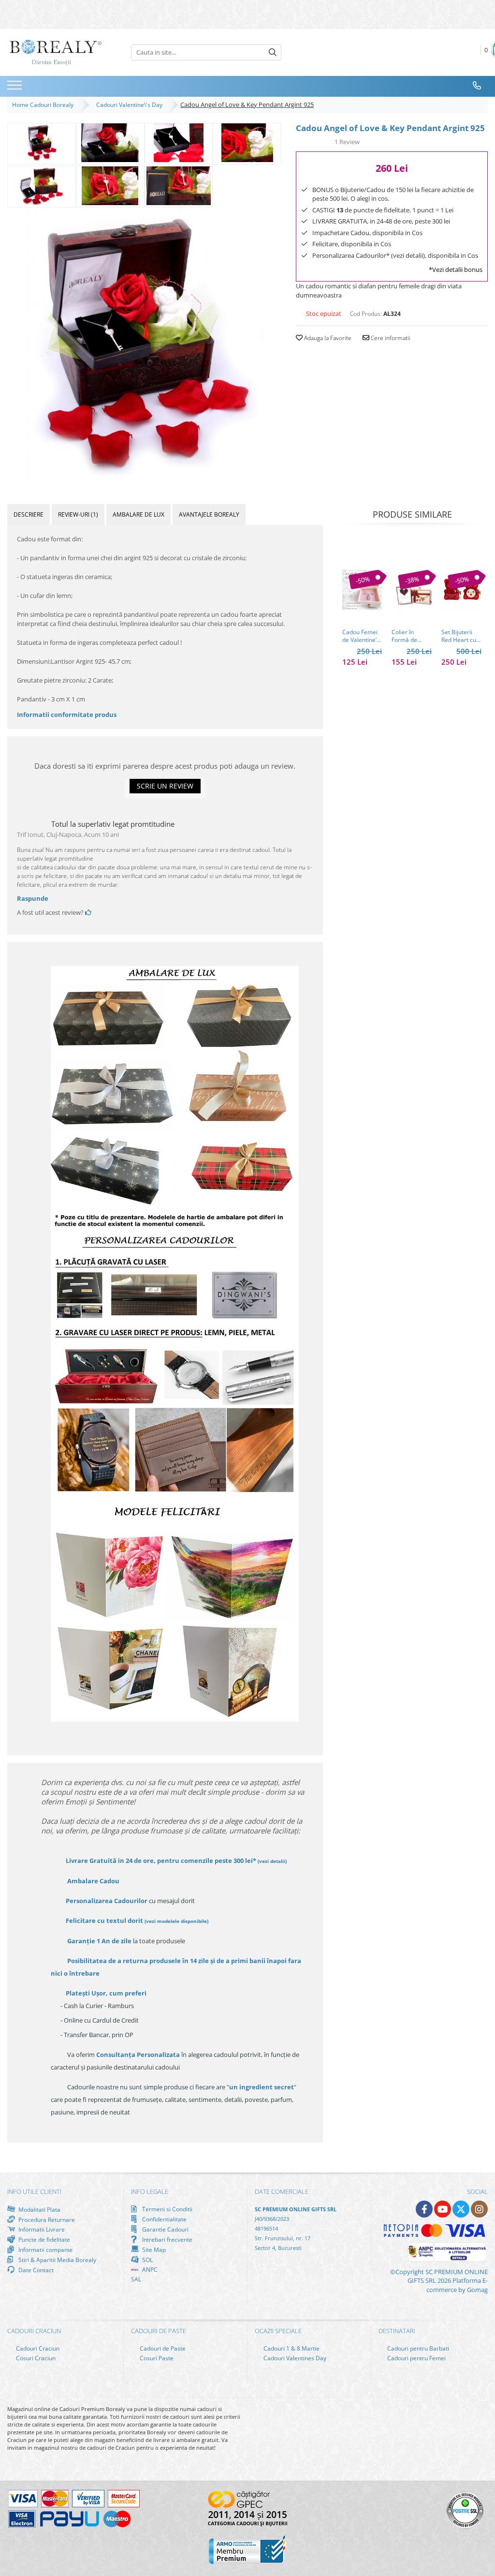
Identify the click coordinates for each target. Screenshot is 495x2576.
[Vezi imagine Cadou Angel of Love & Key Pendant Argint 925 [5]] (110, 186)
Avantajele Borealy (209, 514)
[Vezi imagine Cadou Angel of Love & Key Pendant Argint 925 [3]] (247, 143)
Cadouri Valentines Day (294, 2358)
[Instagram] (479, 2209)
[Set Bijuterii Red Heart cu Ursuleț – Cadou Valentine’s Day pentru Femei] (461, 590)
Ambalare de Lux (138, 514)
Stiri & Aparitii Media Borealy (57, 2260)
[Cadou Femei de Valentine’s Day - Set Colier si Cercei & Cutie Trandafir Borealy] (362, 590)
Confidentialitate (164, 2219)
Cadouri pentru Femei (416, 2358)
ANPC (149, 2270)
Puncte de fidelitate (44, 2239)
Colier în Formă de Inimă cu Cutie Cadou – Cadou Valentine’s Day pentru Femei (411, 636)
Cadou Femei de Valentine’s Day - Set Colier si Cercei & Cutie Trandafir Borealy (362, 636)
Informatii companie (45, 2249)
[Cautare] (273, 52)
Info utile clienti (34, 2191)
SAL (136, 2279)
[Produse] (16, 88)
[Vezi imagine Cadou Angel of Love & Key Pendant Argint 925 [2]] (179, 143)
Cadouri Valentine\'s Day (131, 105)
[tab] (29, 514)
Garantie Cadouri (165, 2229)
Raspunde (33, 898)
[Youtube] (443, 2209)
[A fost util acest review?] (88, 912)
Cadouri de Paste (162, 2348)
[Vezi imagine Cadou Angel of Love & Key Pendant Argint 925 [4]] (42, 186)
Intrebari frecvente (167, 2239)
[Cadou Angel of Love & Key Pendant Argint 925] (144, 344)
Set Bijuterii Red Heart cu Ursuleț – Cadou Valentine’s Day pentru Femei (459, 636)
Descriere (29, 514)
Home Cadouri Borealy (44, 105)
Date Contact (35, 2270)
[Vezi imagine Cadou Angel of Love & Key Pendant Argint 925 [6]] (179, 186)
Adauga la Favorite (327, 338)
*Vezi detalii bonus (456, 269)
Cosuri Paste (156, 2358)
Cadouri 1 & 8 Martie (291, 2348)
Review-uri (78, 514)
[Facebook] (424, 2209)
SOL (147, 2260)
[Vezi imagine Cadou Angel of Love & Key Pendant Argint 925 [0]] (42, 143)
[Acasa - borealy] (56, 52)
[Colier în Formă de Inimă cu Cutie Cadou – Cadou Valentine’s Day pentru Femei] (412, 590)
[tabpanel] (144, 344)
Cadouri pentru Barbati (417, 2348)
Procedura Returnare (46, 2219)
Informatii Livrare (41, 2229)
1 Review (347, 142)
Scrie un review (165, 786)
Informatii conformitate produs (67, 715)
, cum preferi (106, 1993)
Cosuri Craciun (35, 2358)
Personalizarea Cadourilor (107, 1901)
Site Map (153, 2249)
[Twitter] (461, 2209)
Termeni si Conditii (167, 2209)
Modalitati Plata (39, 2209)
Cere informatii (390, 338)
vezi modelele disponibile (176, 1921)
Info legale (150, 2191)
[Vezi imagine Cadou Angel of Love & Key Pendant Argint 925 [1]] (110, 143)
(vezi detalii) (272, 1861)
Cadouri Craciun (37, 2348)
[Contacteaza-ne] (477, 86)
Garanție (99, 1941)
